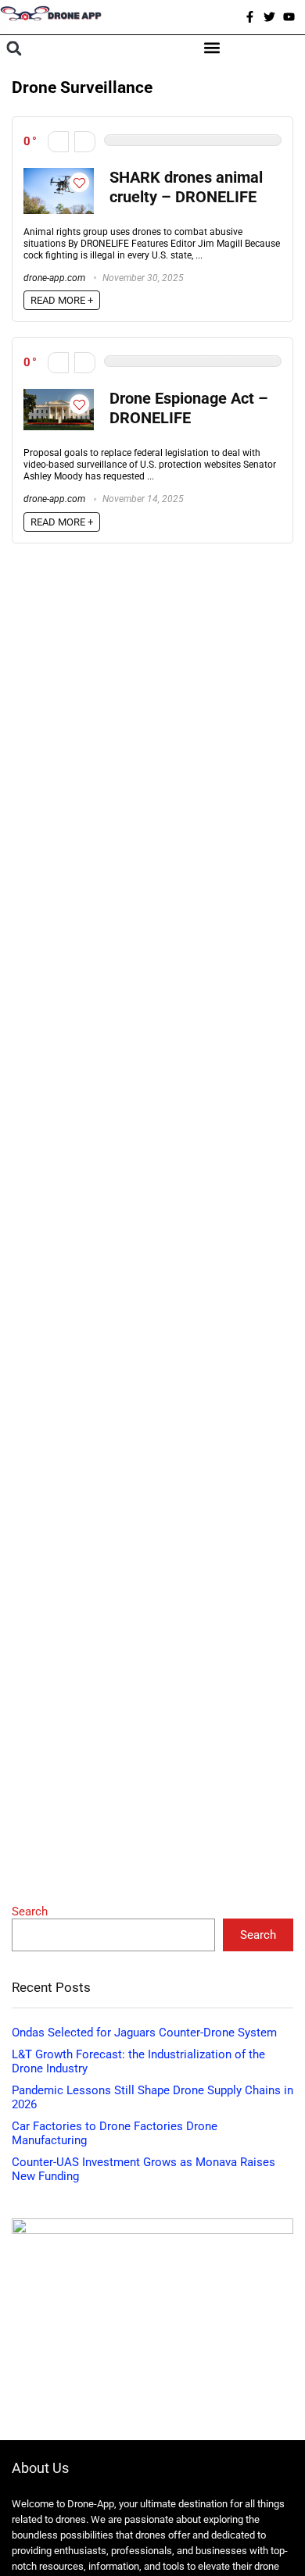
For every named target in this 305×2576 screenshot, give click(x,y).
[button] (14, 49)
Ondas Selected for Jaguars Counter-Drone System (144, 2033)
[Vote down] (58, 142)
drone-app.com (54, 278)
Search (30, 1912)
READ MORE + (62, 300)
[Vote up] (85, 142)
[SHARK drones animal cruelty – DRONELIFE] (59, 175)
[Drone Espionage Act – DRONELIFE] (59, 396)
